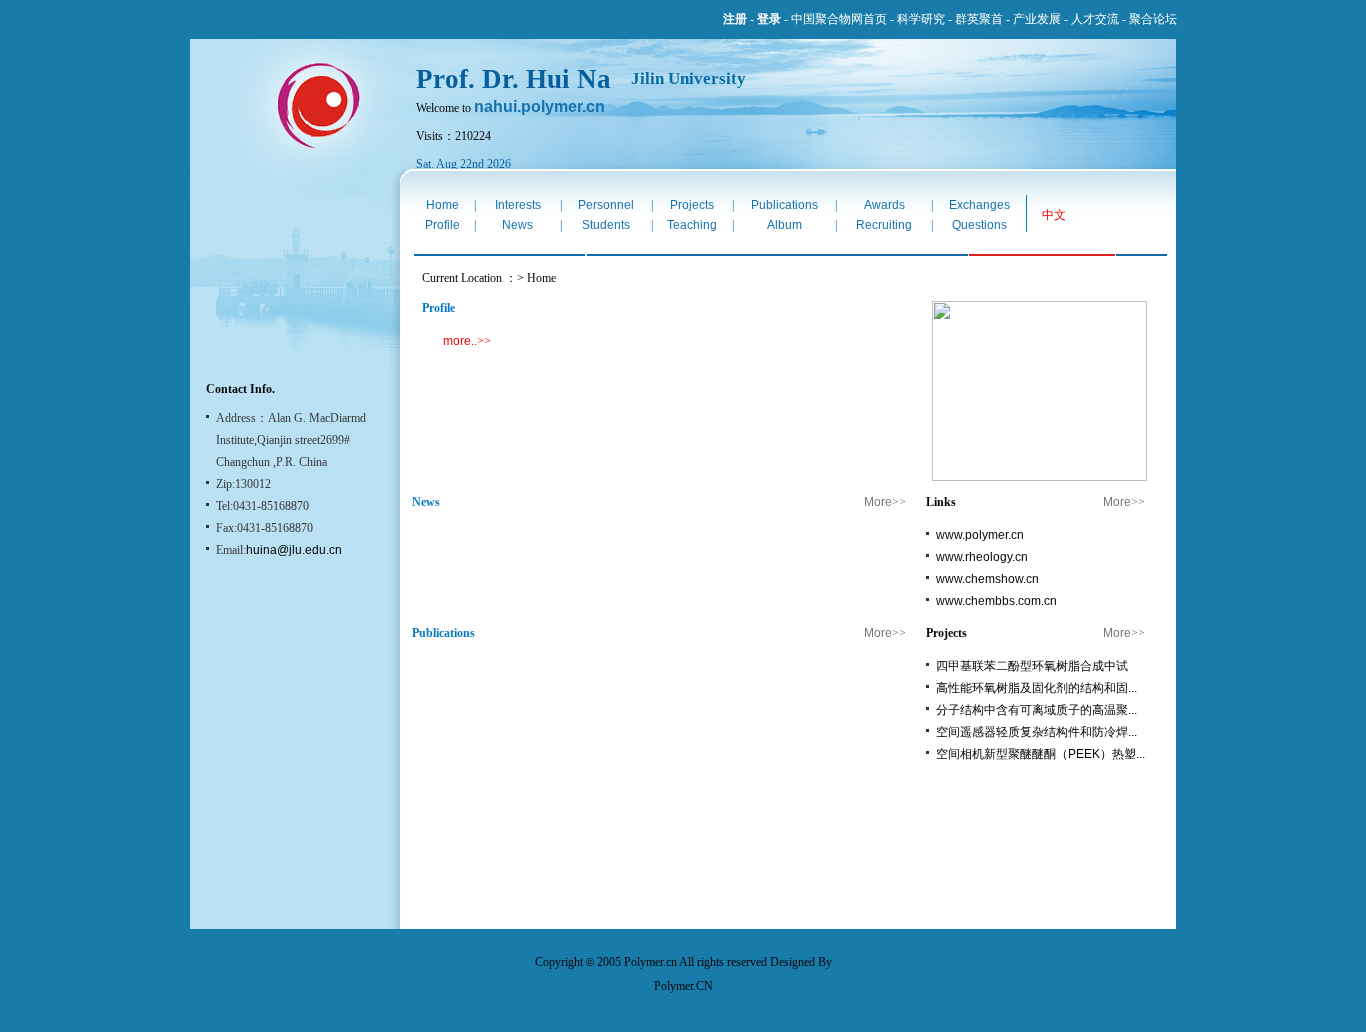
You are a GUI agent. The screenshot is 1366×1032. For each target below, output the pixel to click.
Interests (518, 205)
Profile (442, 225)
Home (442, 205)
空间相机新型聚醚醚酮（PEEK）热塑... (1040, 754)
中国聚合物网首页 (839, 19)
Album (784, 225)
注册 (735, 19)
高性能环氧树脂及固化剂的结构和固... (1036, 688)
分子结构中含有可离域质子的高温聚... (1036, 710)
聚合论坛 (1153, 19)
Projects (692, 205)
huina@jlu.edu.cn (294, 550)
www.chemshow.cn (987, 579)
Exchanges (979, 205)
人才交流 (1095, 19)
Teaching (692, 225)
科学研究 (921, 19)
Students (606, 225)
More (878, 502)
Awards (884, 205)
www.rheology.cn (982, 557)
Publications (784, 205)
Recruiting (884, 225)
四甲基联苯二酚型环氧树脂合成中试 (1032, 666)
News (517, 225)
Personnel (606, 205)
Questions (979, 225)
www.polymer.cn (980, 535)
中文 (1054, 215)
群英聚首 (979, 19)
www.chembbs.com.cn (996, 601)
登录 (769, 19)
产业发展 (1037, 19)
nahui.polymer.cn (539, 106)
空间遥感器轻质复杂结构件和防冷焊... (1036, 732)
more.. (460, 341)
